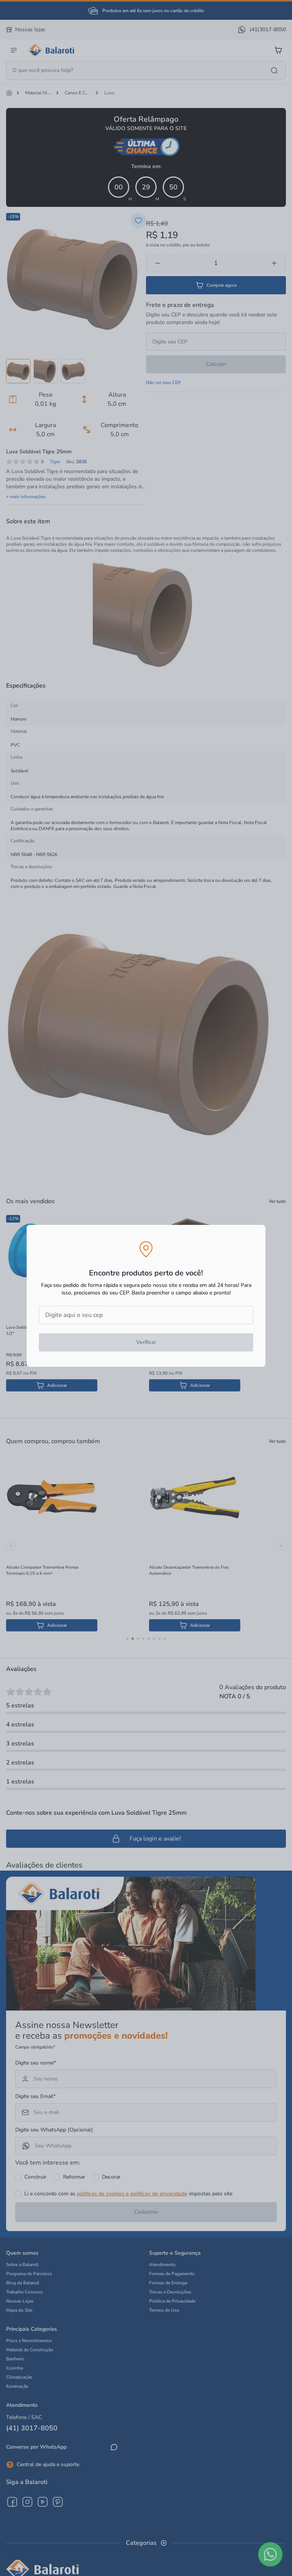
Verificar (146, 1342)
